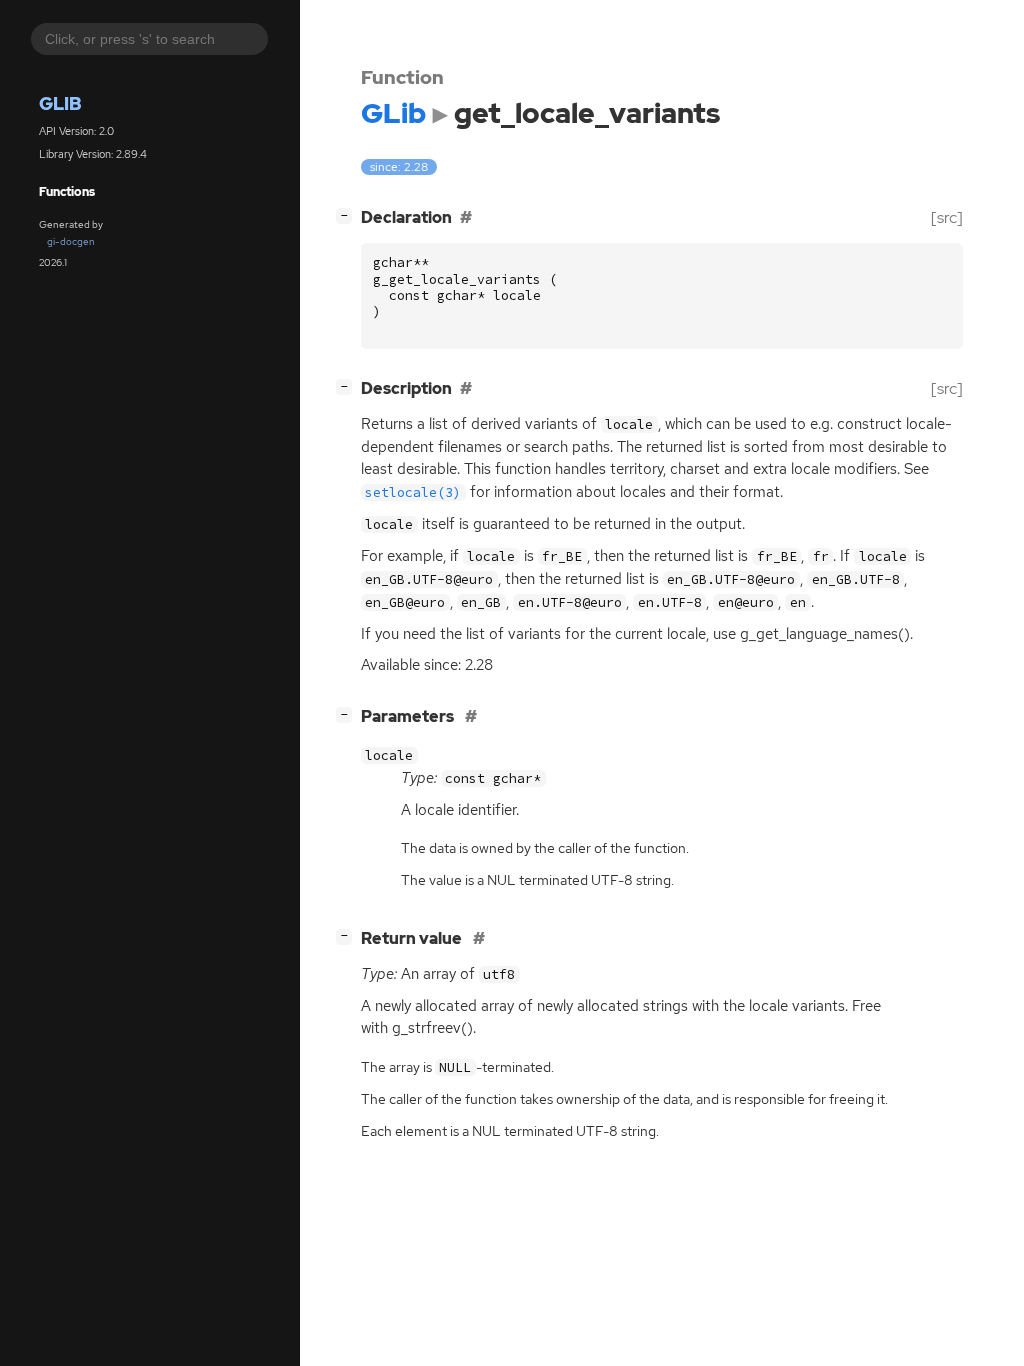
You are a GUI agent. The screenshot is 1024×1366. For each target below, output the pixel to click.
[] (348, 215)
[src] (947, 217)
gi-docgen (71, 241)
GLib (60, 103)
